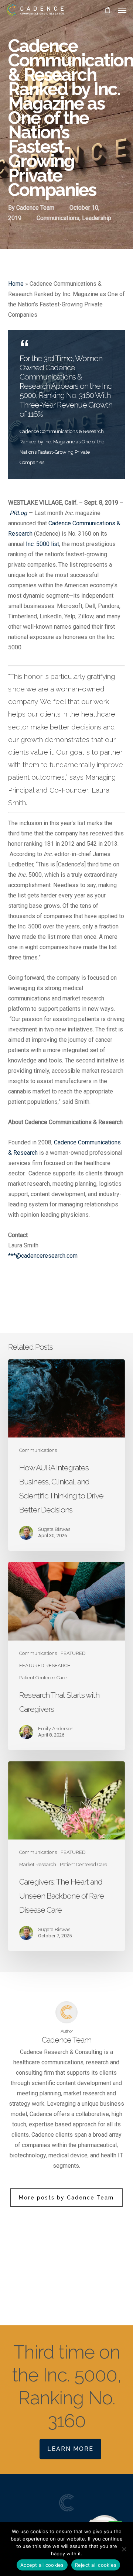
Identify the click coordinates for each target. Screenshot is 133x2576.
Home (16, 284)
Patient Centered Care (43, 1678)
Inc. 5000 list (42, 544)
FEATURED (73, 1653)
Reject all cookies (96, 2565)
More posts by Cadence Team (66, 2198)
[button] (122, 10)
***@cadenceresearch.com (43, 1256)
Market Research (38, 1864)
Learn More (70, 2449)
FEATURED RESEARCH (45, 1665)
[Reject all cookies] (124, 2549)
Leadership (97, 218)
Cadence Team (35, 208)
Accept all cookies (42, 2565)
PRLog (18, 513)
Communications (58, 218)
